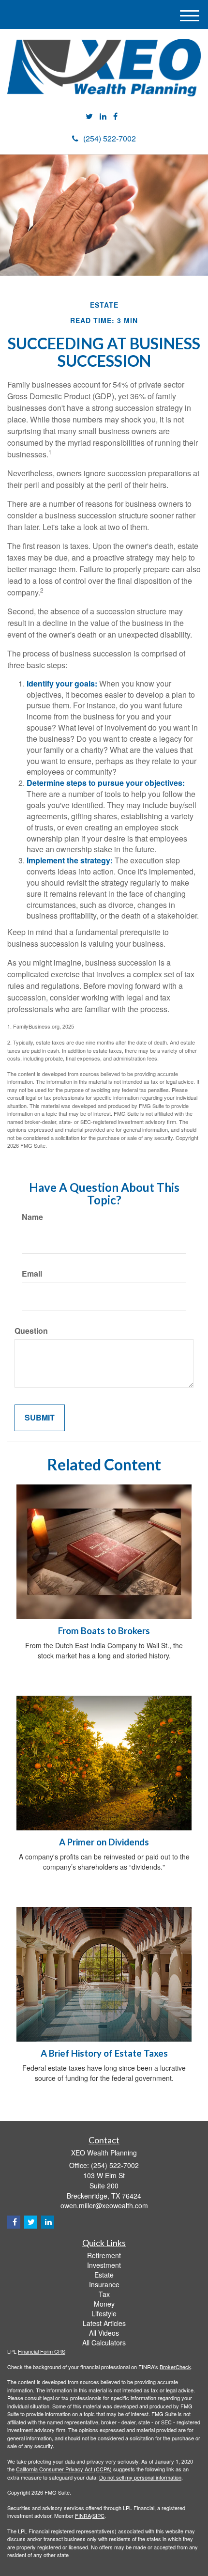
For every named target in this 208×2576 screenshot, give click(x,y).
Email (32, 1274)
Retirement (104, 2255)
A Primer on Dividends (104, 1842)
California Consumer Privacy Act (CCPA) (64, 2469)
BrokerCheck (175, 2367)
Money (104, 2304)
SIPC (98, 2515)
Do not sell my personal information (140, 2477)
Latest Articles (104, 2323)
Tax (104, 2294)
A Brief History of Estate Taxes (104, 2053)
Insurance (104, 2284)
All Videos (104, 2333)
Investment (104, 2265)
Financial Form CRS (42, 2351)
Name (32, 1217)
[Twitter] (89, 117)
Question (31, 1331)
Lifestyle (104, 2313)
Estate (104, 2275)
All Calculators (104, 2342)
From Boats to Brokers (104, 1631)
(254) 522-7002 (110, 138)
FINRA (83, 2515)
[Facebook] (115, 117)
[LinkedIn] (103, 117)
